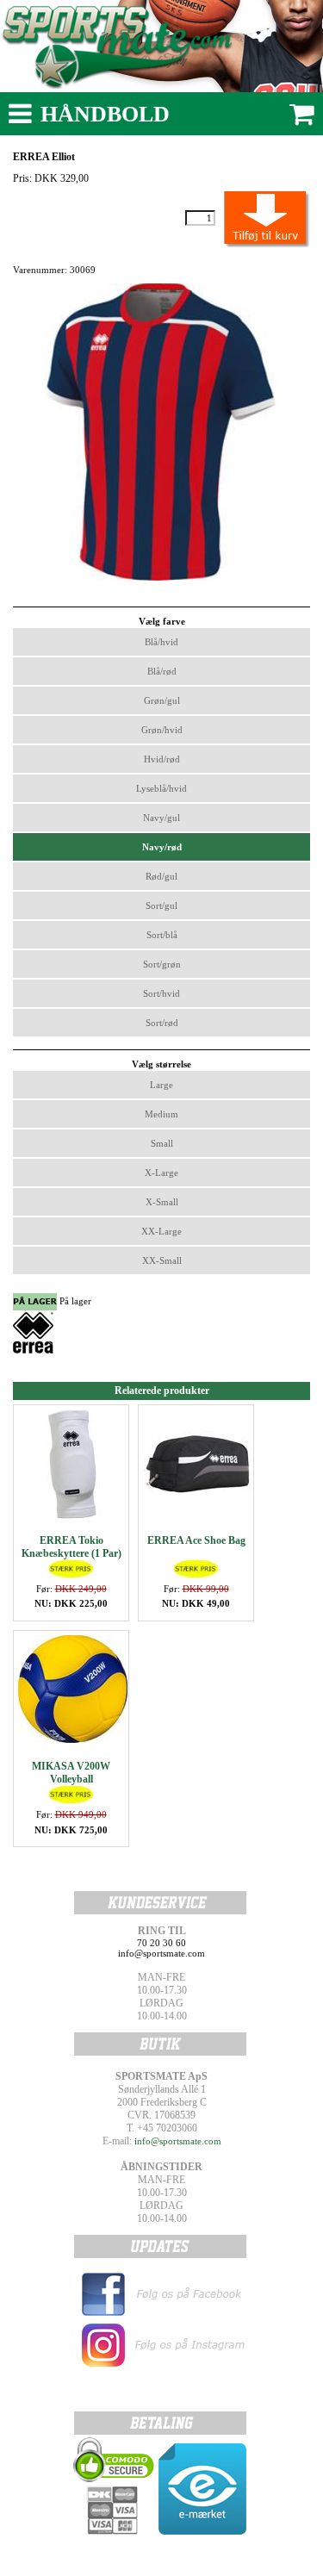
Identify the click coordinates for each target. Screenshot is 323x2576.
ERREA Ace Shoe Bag (196, 1540)
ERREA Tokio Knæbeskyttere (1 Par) (71, 1547)
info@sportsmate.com (178, 2141)
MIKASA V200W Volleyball (71, 1773)
